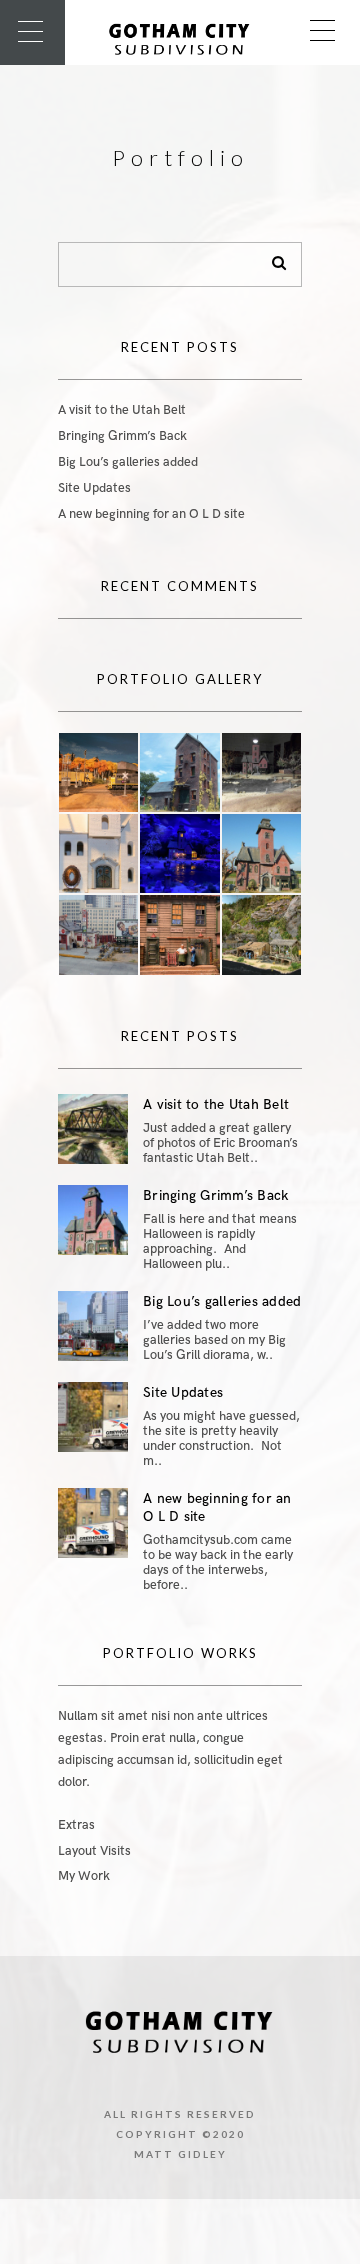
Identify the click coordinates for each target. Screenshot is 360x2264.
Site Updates (94, 488)
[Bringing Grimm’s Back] (93, 1220)
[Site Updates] (93, 1417)
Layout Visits (94, 1851)
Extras (76, 1825)
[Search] (272, 259)
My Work (84, 1876)
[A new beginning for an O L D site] (93, 1523)
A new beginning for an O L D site (151, 514)
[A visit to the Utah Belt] (93, 1129)
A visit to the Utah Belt (122, 410)
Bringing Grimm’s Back (122, 436)
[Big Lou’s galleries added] (93, 1326)
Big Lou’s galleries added (128, 462)
